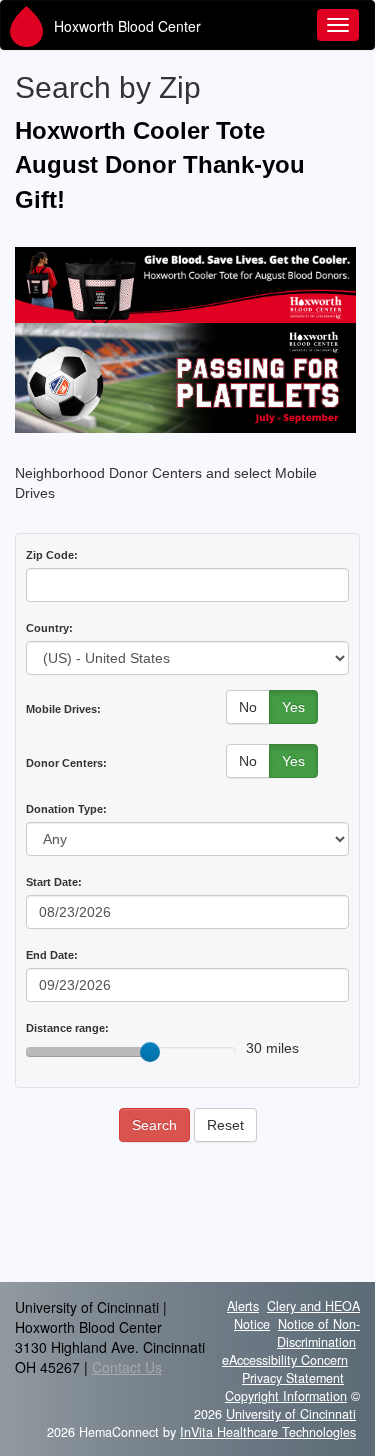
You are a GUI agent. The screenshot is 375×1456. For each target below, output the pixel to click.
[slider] (150, 1052)
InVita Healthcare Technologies (268, 1432)
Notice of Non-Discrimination (318, 1333)
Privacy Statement (293, 1378)
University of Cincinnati (291, 1414)
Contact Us (127, 1367)
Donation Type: (66, 809)
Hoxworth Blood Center (127, 26)
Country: (49, 628)
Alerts (243, 1306)
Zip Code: (52, 555)
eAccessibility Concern (285, 1360)
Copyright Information (286, 1396)
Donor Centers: (66, 763)
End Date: (52, 955)
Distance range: (67, 1028)
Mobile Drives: (63, 709)
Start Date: (54, 882)
